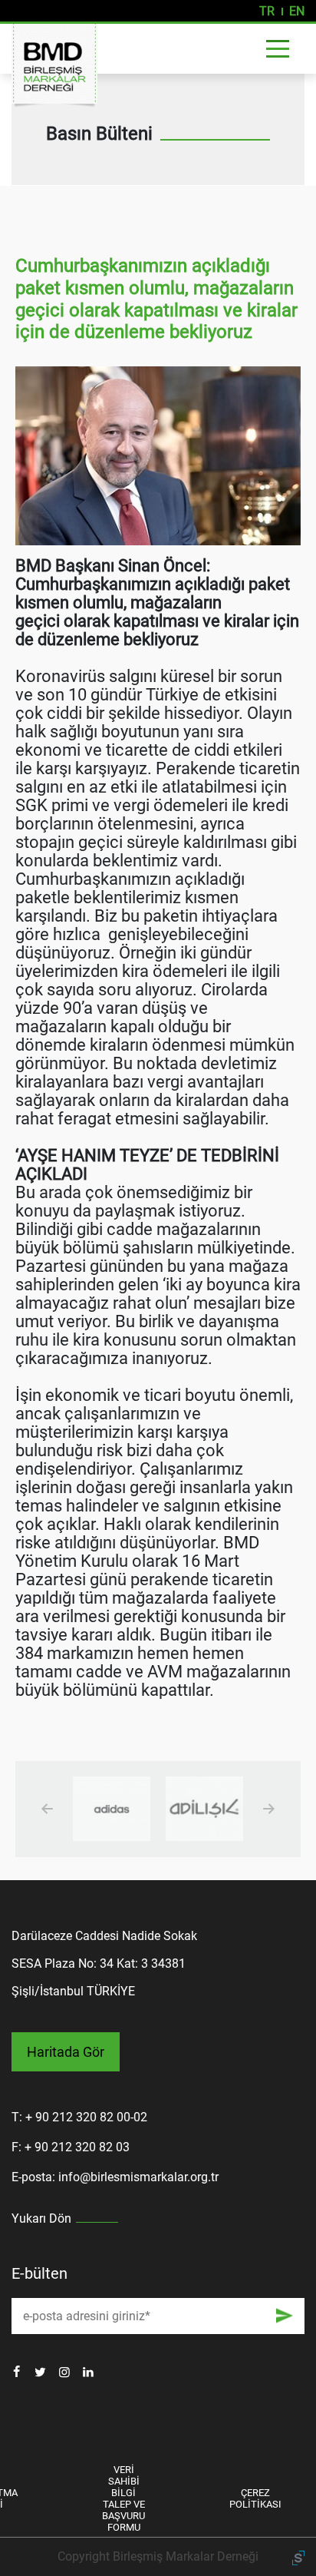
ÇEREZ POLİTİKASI (255, 2498)
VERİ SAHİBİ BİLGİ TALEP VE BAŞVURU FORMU (123, 2498)
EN (297, 11)
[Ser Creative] (298, 2556)
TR (267, 11)
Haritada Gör (66, 2052)
